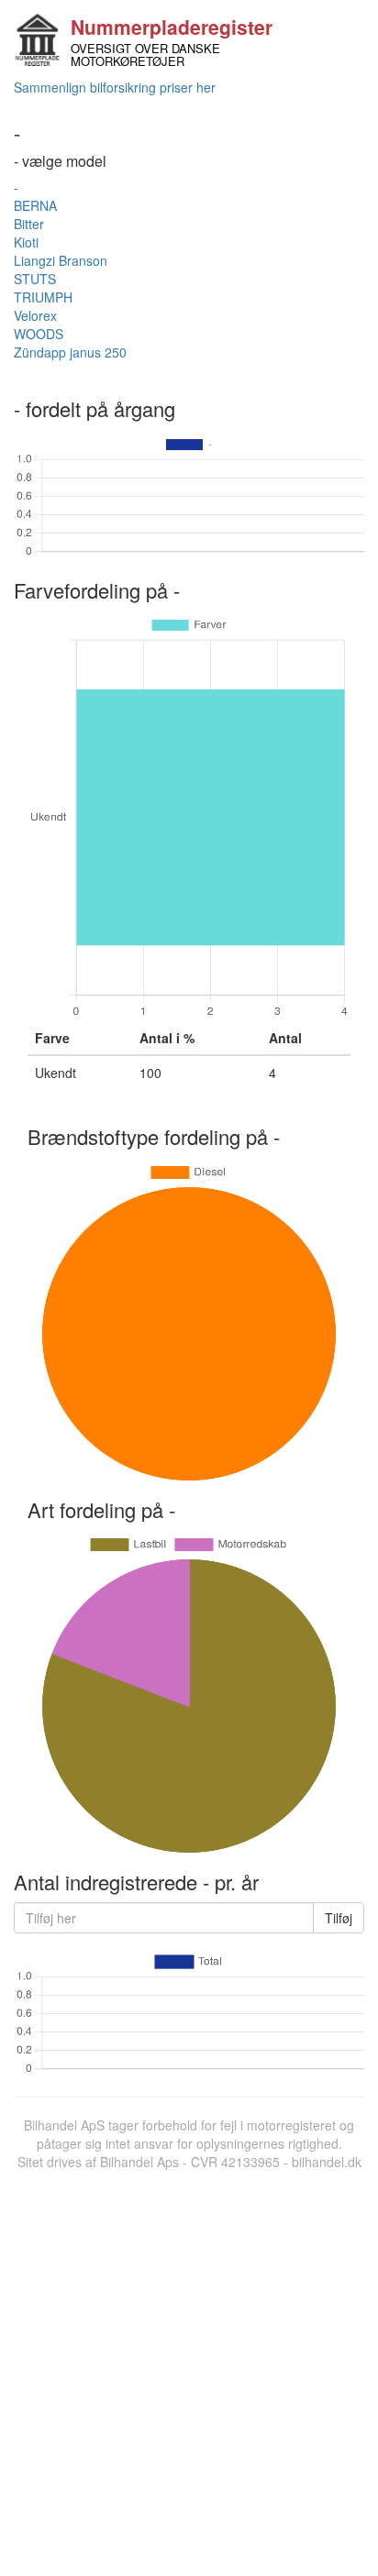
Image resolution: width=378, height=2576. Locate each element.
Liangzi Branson (61, 260)
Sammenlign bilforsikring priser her (115, 87)
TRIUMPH (43, 297)
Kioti (26, 242)
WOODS (39, 334)
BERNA (35, 205)
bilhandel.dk (327, 2162)
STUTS (35, 279)
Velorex (35, 315)
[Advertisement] (189, 2369)
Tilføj (339, 1918)
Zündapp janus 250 (70, 352)
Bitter (29, 224)
